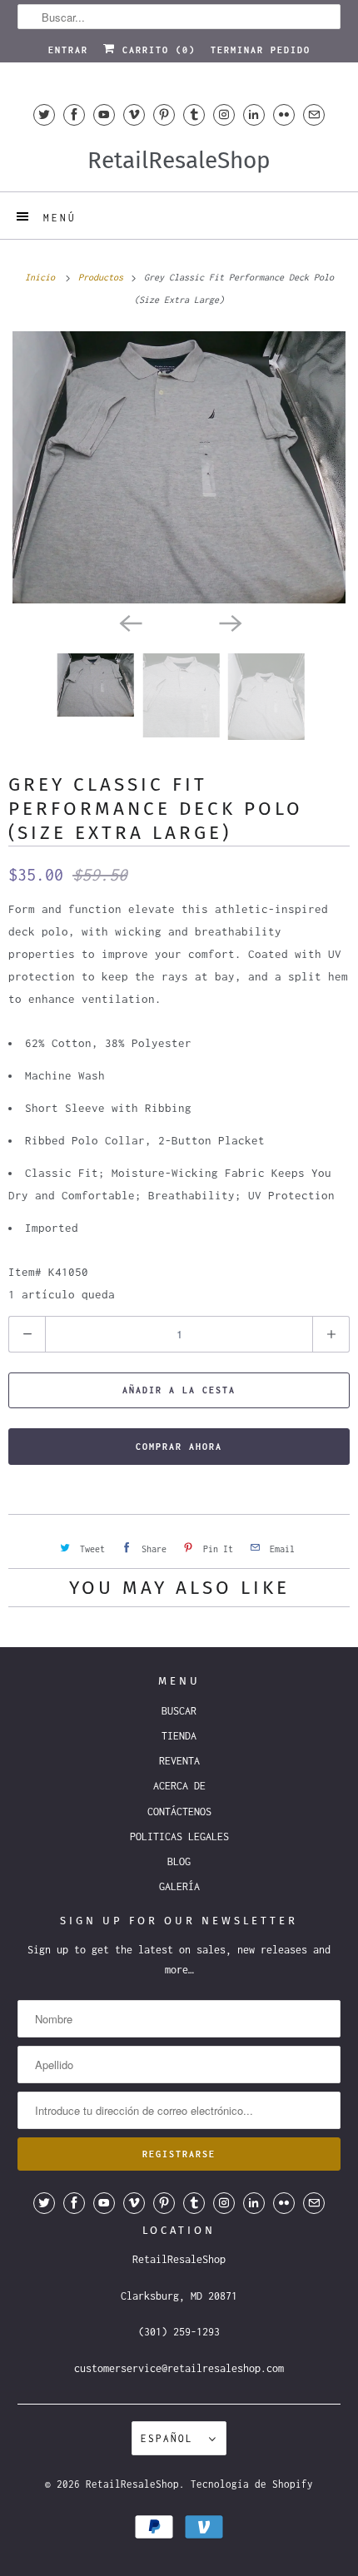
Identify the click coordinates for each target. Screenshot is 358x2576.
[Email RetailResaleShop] (314, 114)
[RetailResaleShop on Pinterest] (164, 114)
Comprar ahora (179, 1447)
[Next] (229, 622)
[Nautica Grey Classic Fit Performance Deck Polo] (179, 467)
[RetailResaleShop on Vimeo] (134, 114)
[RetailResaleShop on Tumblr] (194, 114)
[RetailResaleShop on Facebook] (74, 114)
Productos (103, 277)
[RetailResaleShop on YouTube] (104, 114)
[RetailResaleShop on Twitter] (44, 114)
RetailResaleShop (132, 2484)
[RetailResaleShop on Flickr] (284, 114)
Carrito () (156, 50)
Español (171, 2438)
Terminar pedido (261, 50)
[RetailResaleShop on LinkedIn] (254, 114)
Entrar (68, 50)
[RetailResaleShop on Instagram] (224, 114)
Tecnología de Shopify (252, 2484)
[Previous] (129, 622)
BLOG (179, 1861)
